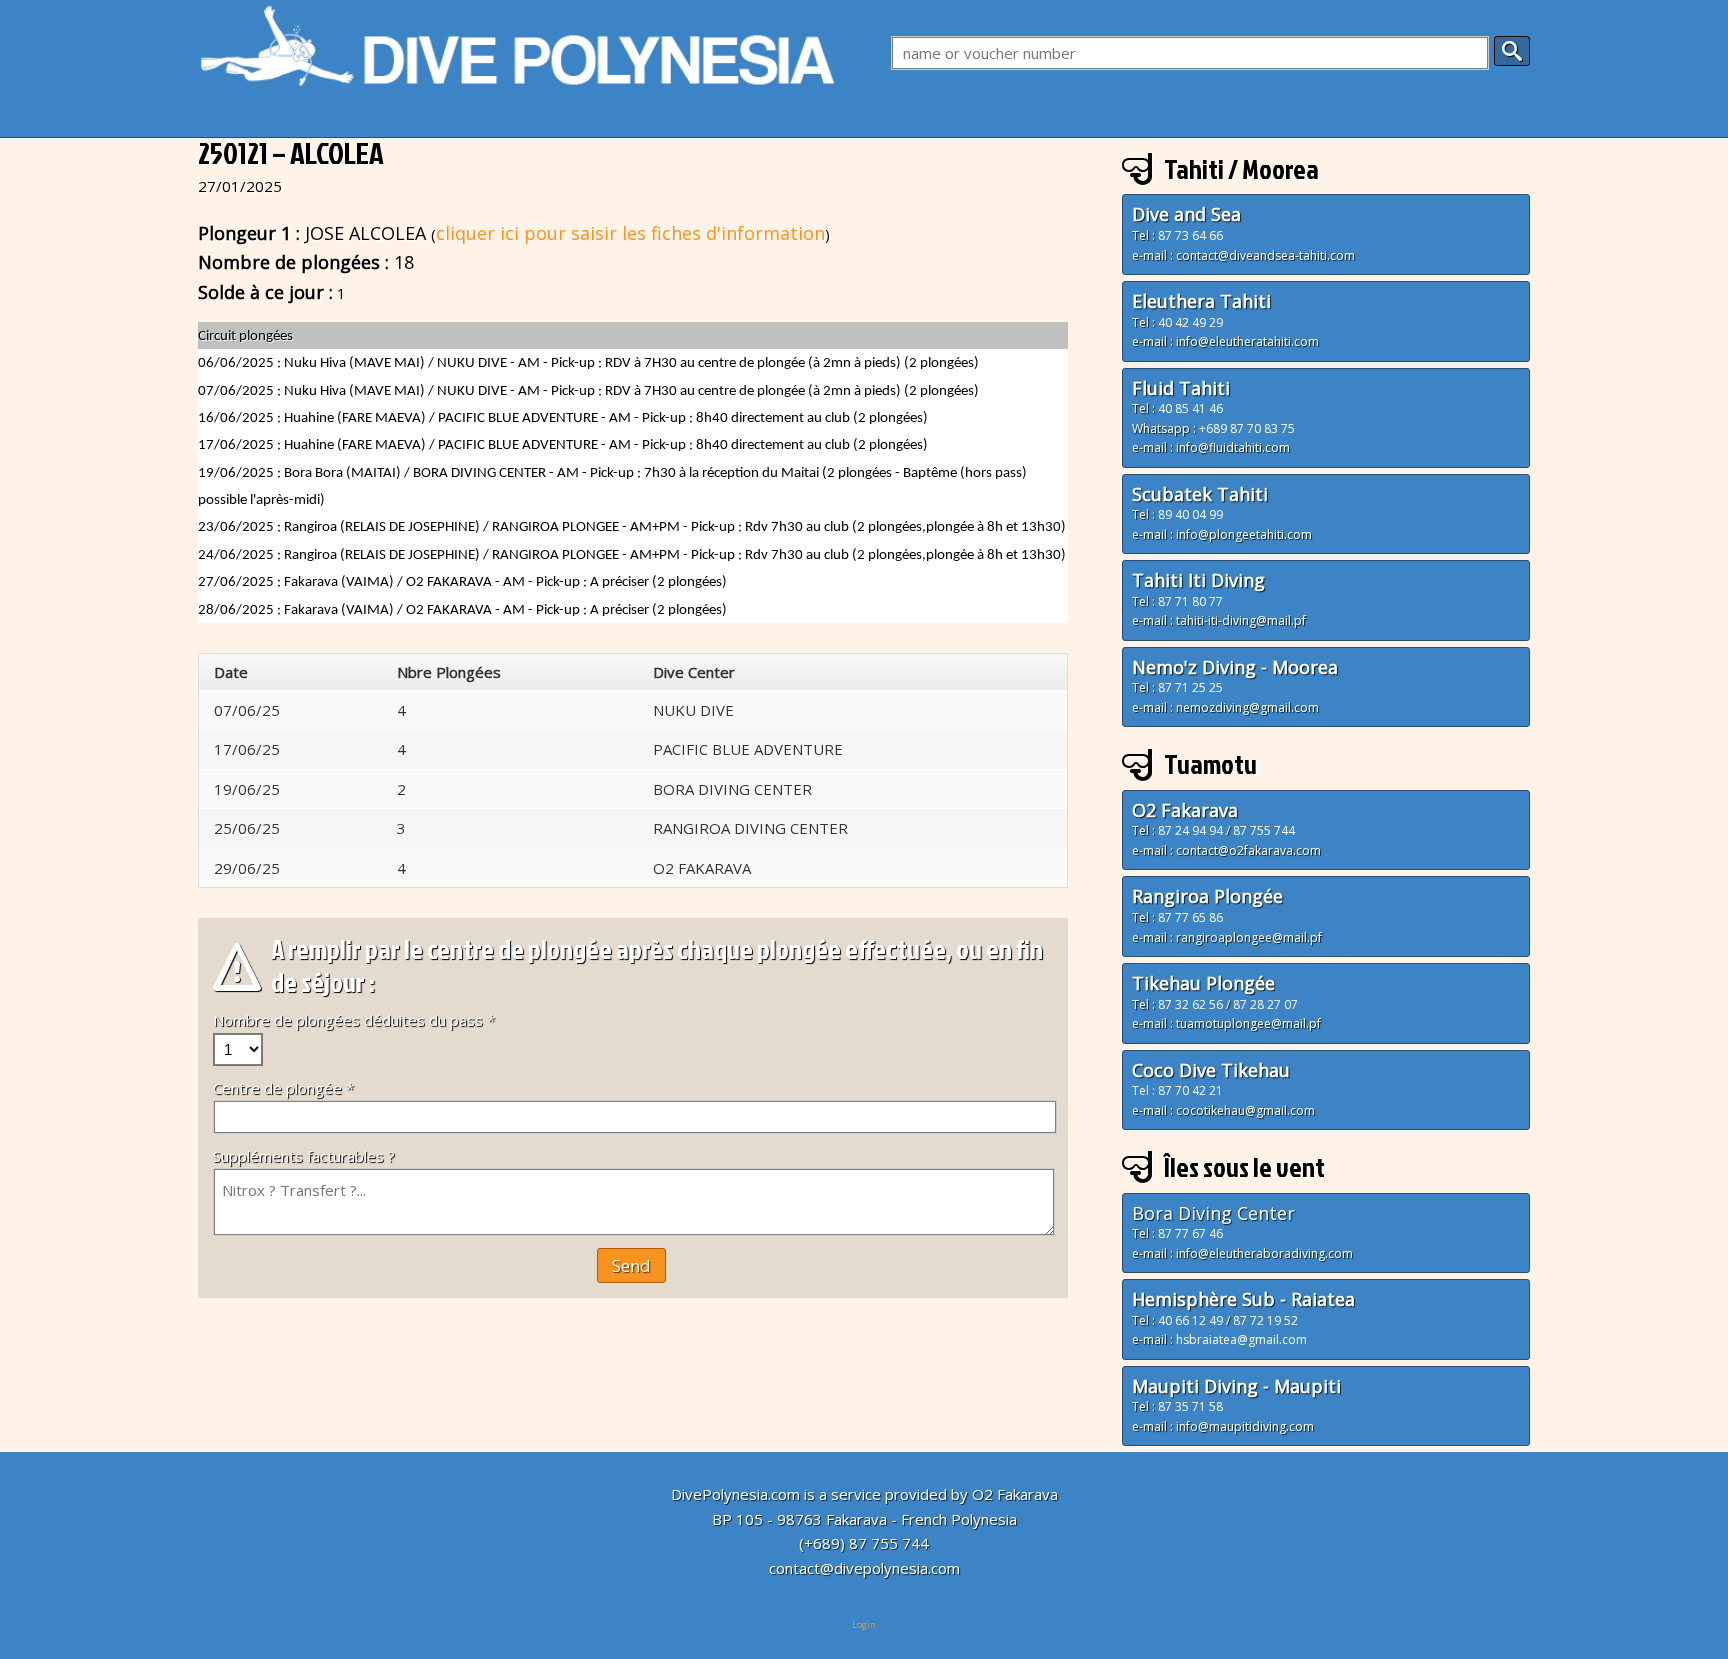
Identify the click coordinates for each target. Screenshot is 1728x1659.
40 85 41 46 (1190, 408)
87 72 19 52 (1265, 1320)
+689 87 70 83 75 (1247, 428)
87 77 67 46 (1190, 1233)
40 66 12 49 (1190, 1320)
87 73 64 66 (1190, 235)
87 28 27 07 (1265, 1004)
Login (864, 1624)
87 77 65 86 (1189, 917)
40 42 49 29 (1190, 322)
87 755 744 (1264, 830)
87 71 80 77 (1190, 601)
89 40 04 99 (1190, 514)
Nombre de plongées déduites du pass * (354, 1020)
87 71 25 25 (1190, 687)
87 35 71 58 (1190, 1406)
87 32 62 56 (1190, 1004)
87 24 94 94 (1190, 830)
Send (631, 1265)
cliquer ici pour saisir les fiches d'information (630, 233)
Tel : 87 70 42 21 (1177, 1090)
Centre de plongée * (283, 1088)
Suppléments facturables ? (304, 1156)
